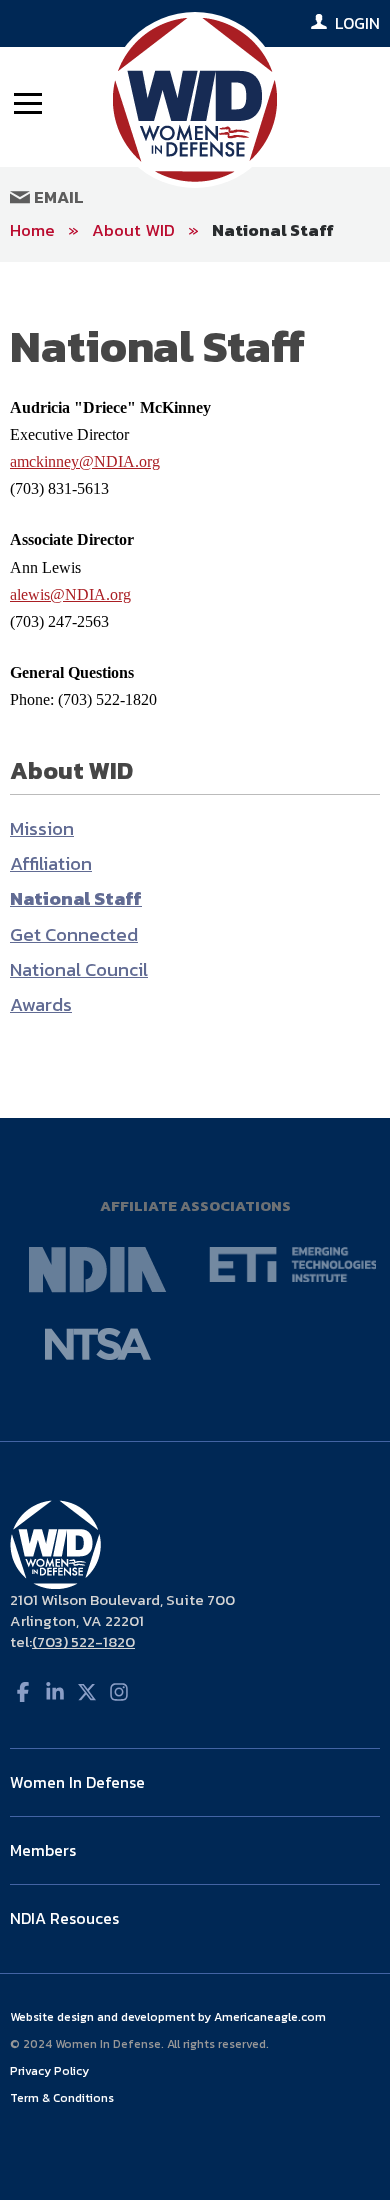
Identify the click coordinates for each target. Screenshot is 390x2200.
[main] (195, 690)
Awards (41, 1004)
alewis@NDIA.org (70, 594)
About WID (133, 230)
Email (57, 197)
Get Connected (74, 934)
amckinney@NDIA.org (85, 461)
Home (32, 230)
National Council (79, 969)
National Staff (273, 230)
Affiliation (51, 863)
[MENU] (28, 102)
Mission (42, 828)
